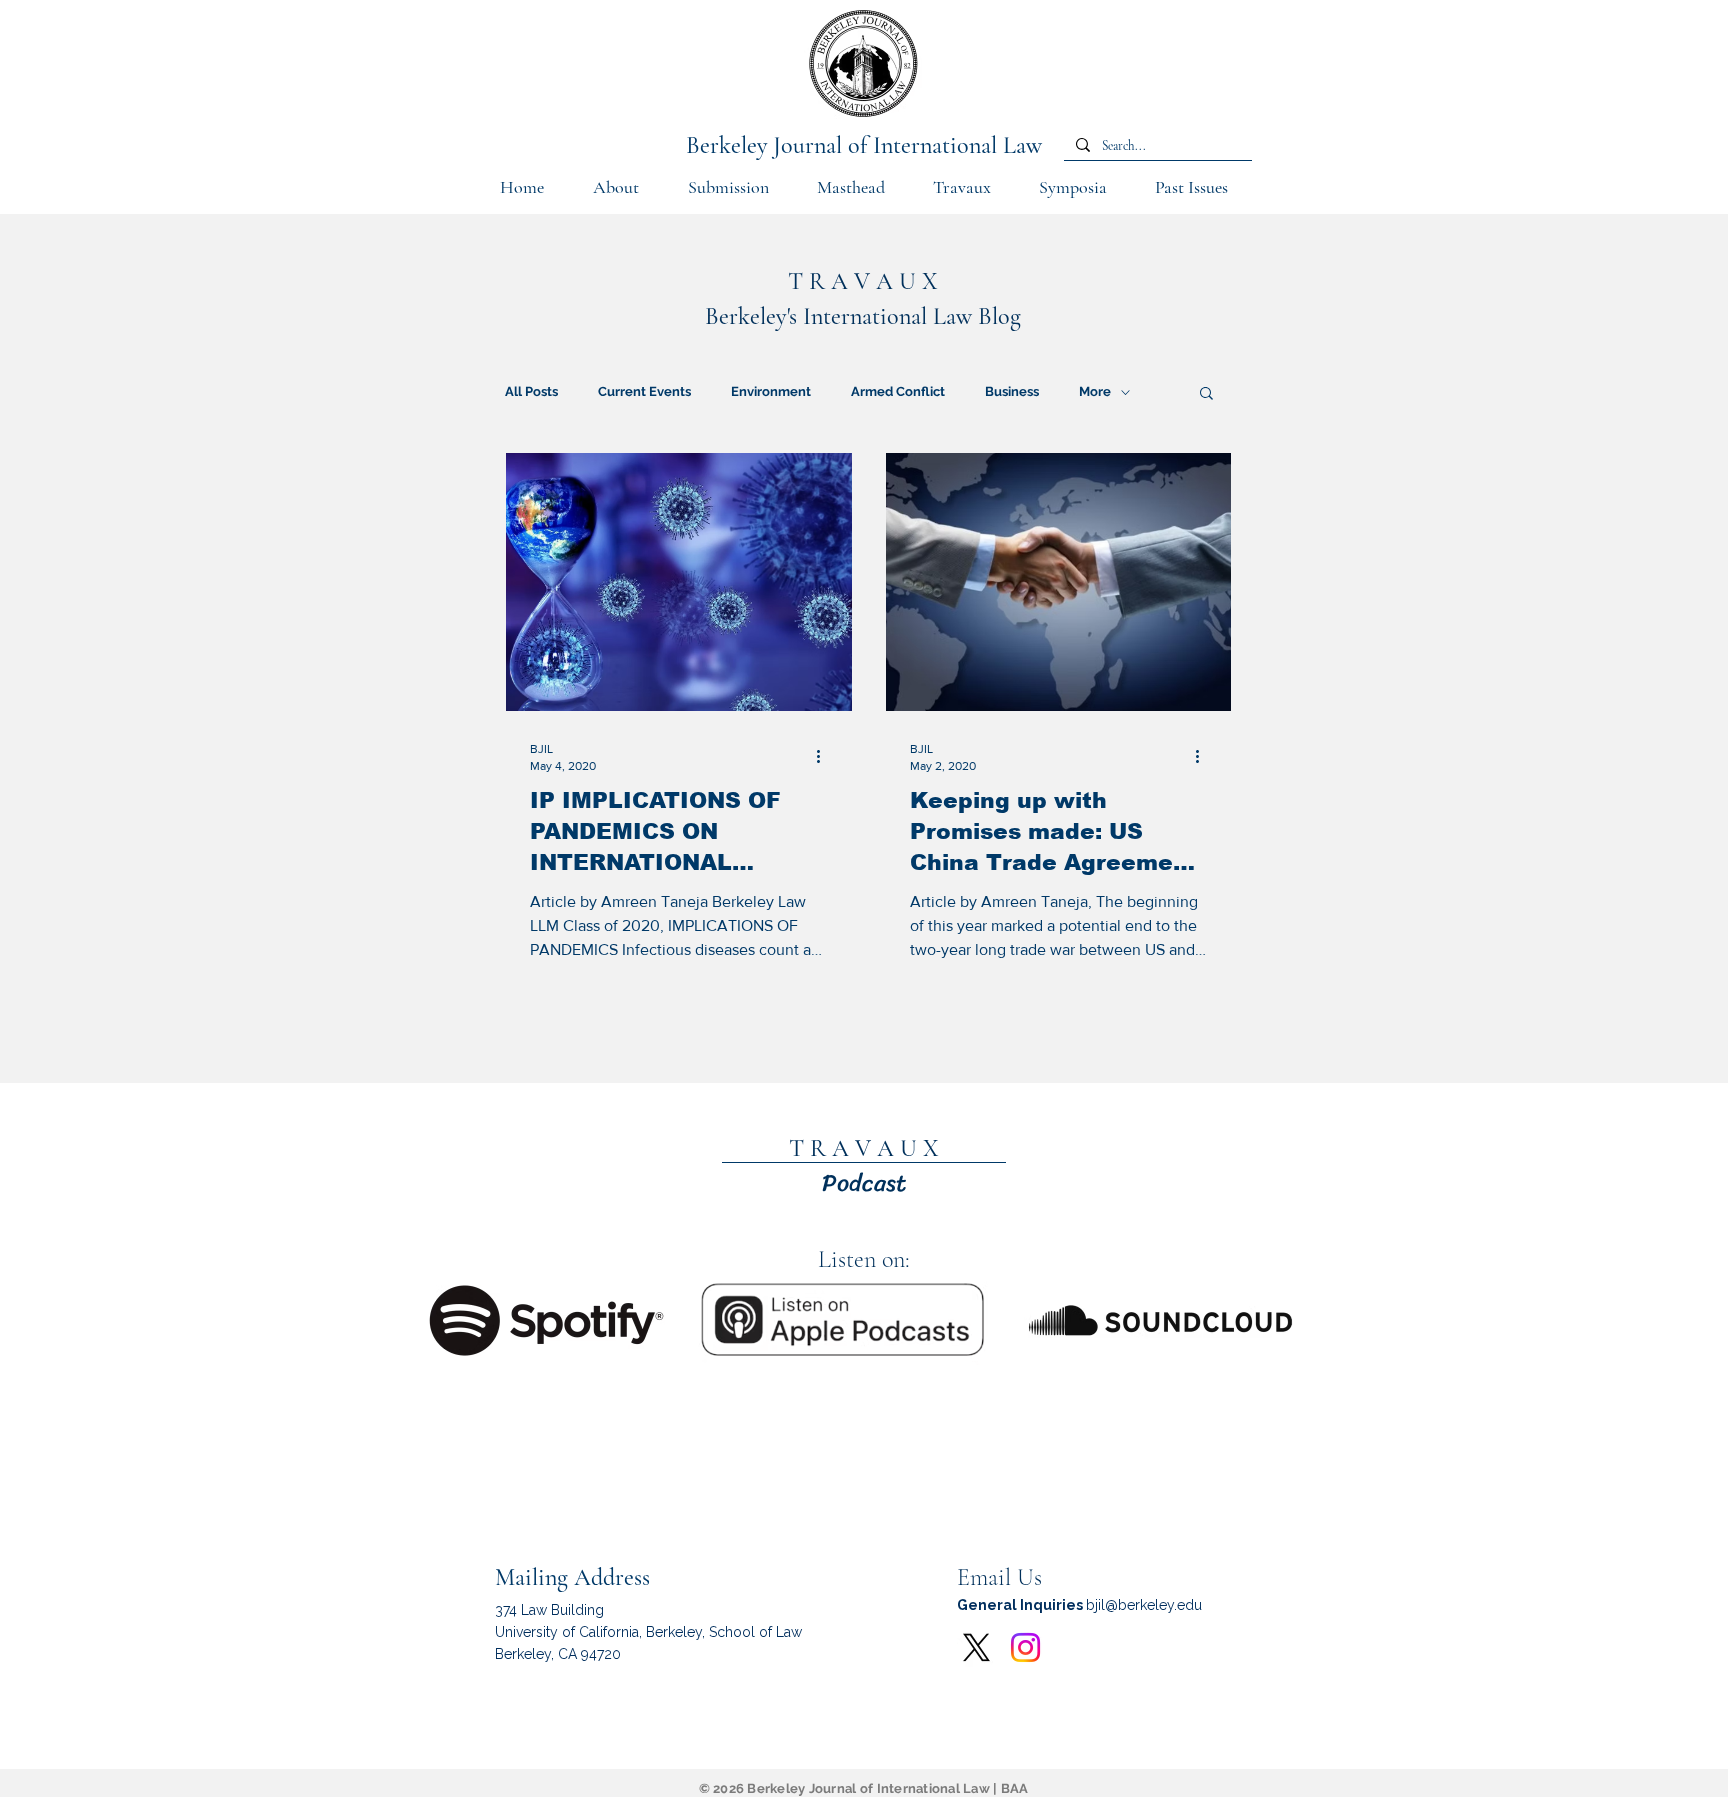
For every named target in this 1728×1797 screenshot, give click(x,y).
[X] (976, 1647)
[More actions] (825, 756)
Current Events (644, 391)
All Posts (531, 391)
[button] (728, 194)
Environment (771, 391)
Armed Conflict (898, 391)
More (1095, 391)
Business (1012, 391)
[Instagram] (1025, 1647)
